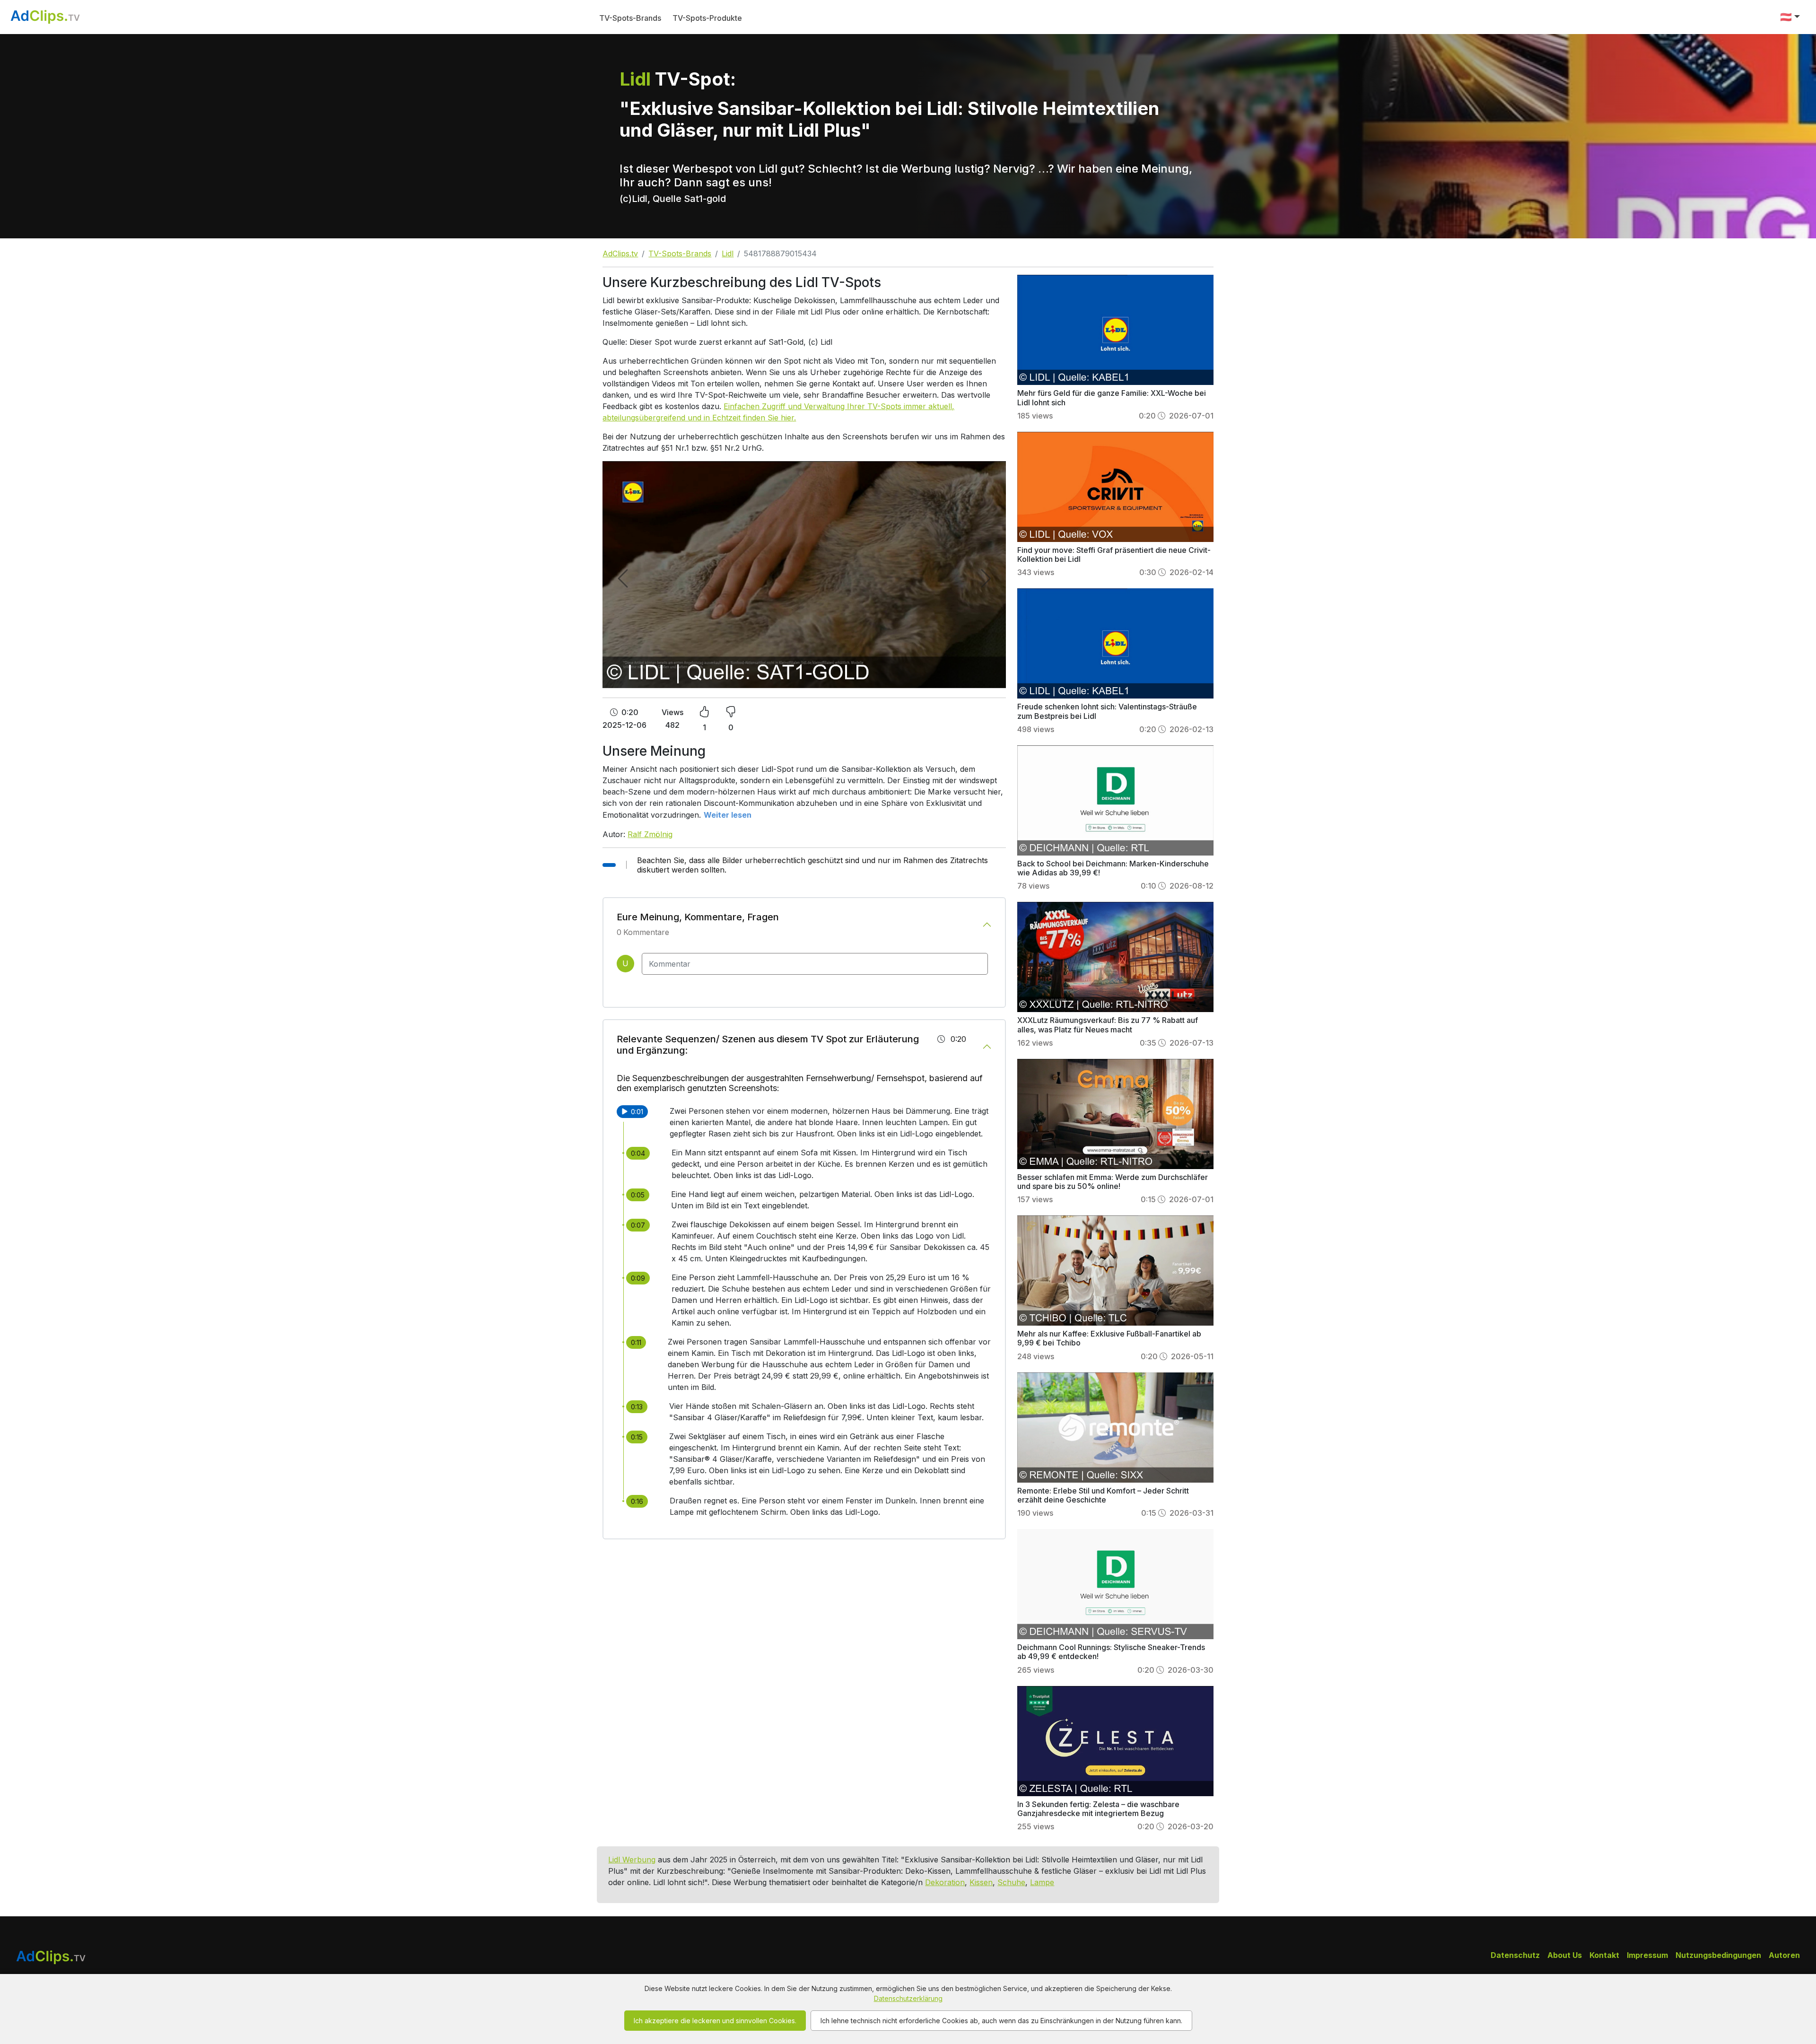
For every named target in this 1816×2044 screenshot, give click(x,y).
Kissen (981, 1882)
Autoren (1784, 1955)
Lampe (1042, 1882)
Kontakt (1604, 1955)
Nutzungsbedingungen (1718, 1955)
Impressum (1647, 1955)
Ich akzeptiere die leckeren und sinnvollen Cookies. (715, 2021)
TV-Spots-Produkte (707, 18)
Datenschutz (1515, 1955)
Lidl (728, 253)
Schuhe (1011, 1882)
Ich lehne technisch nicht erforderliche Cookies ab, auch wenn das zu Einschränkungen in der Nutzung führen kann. (1001, 2021)
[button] (1790, 17)
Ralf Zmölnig (650, 834)
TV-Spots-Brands (630, 18)
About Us (1565, 1955)
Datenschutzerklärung (908, 1998)
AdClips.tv (620, 253)
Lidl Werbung (632, 1860)
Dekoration (945, 1882)
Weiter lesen (728, 815)
